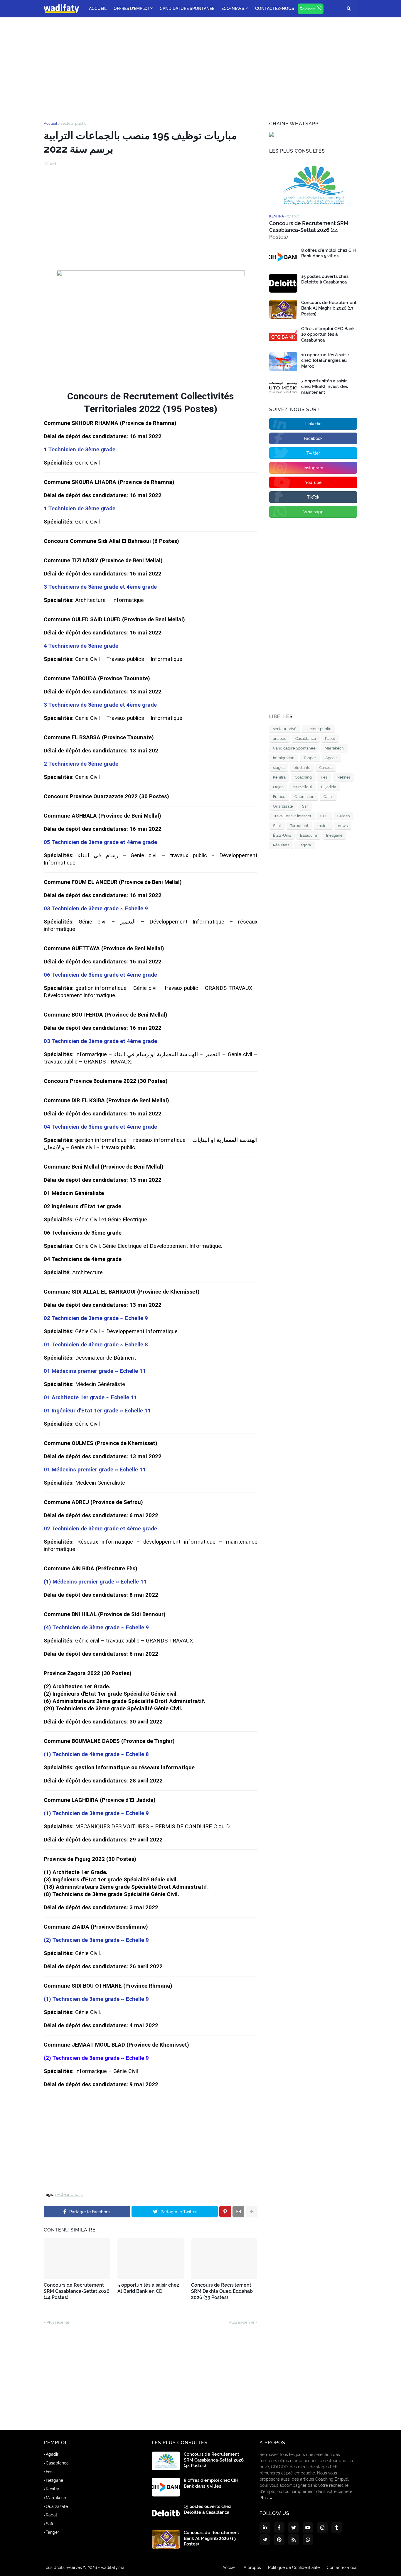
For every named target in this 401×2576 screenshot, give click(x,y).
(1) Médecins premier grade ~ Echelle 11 (95, 1582)
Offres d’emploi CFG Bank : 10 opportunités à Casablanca (329, 334)
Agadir (331, 758)
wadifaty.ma (113, 2567)
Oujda (278, 787)
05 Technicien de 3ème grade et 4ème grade (100, 842)
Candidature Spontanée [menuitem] (187, 9)
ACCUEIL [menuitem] (98, 9)
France (279, 797)
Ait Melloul (302, 787)
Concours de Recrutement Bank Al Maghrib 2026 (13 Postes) (329, 308)
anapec (280, 738)
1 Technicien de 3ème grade (80, 450)
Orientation (304, 797)
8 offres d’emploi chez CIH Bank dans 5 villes (328, 253)
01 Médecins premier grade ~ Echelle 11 (95, 1371)
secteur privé (285, 729)
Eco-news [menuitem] (233, 9)
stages (279, 768)
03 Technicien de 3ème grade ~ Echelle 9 (96, 909)
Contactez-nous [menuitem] (275, 9)
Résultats (281, 845)
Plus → (266, 2498)
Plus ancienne (242, 2322)
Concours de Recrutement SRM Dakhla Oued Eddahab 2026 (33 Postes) (222, 2291)
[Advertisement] (201, 64)
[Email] (238, 2212)
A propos (252, 2567)
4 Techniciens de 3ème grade (81, 646)
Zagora (305, 845)
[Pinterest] (225, 2212)
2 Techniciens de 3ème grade (81, 764)
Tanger (310, 758)
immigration (284, 758)
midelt (323, 826)
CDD (324, 816)
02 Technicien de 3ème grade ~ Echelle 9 (96, 1318)
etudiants (302, 768)
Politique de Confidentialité (294, 2567)
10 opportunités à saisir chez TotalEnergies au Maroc (325, 361)
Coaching (303, 777)
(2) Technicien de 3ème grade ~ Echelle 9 (96, 1940)
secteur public (74, 123)
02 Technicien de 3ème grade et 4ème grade (100, 1529)
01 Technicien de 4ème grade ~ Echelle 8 (96, 1345)
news (343, 826)
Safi (305, 806)
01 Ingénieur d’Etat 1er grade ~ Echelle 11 (97, 1411)
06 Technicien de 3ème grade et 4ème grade (100, 975)
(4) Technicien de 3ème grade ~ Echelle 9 (96, 1628)
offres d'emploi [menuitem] (131, 9)
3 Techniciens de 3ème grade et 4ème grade (100, 587)
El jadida (329, 787)
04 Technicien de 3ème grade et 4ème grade (100, 1127)
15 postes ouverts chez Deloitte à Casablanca (325, 279)
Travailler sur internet (292, 816)
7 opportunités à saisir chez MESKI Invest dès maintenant (325, 387)
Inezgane (334, 835)
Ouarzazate (283, 806)
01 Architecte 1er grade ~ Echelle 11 (90, 1397)
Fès (324, 777)
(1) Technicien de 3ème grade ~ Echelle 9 (96, 1813)
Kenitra (279, 777)
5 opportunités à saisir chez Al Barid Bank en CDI (148, 2288)
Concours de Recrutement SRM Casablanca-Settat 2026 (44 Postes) (77, 2291)
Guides (343, 816)
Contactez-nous (342, 2567)
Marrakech (334, 748)
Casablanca (306, 738)
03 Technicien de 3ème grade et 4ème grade (100, 1041)
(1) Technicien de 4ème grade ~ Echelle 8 (96, 1754)
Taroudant (299, 826)
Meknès (343, 777)
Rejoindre (308, 9)
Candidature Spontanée (294, 748)
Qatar (328, 797)
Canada (326, 768)
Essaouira (309, 835)
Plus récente (58, 2322)
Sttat (277, 826)
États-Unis (282, 835)
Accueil (50, 123)
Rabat (330, 738)
